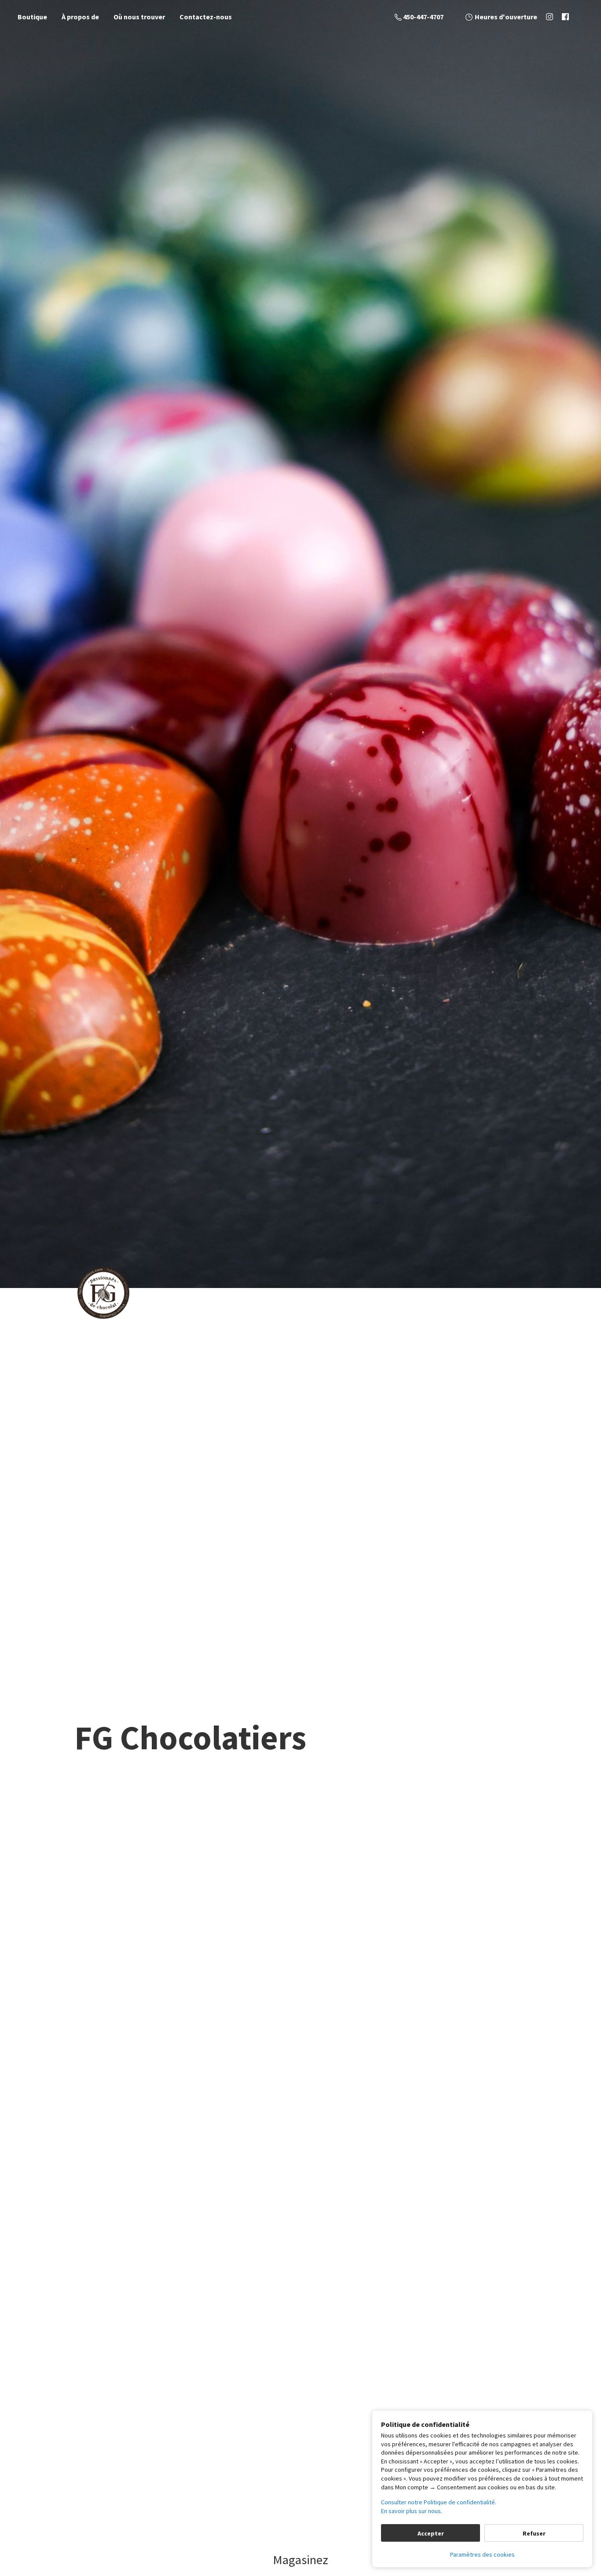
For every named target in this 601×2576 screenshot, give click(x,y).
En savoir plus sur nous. (412, 2511)
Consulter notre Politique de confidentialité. (439, 2502)
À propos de (80, 17)
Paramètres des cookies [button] (482, 2554)
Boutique (32, 17)
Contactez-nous (206, 17)
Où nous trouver (139, 17)
